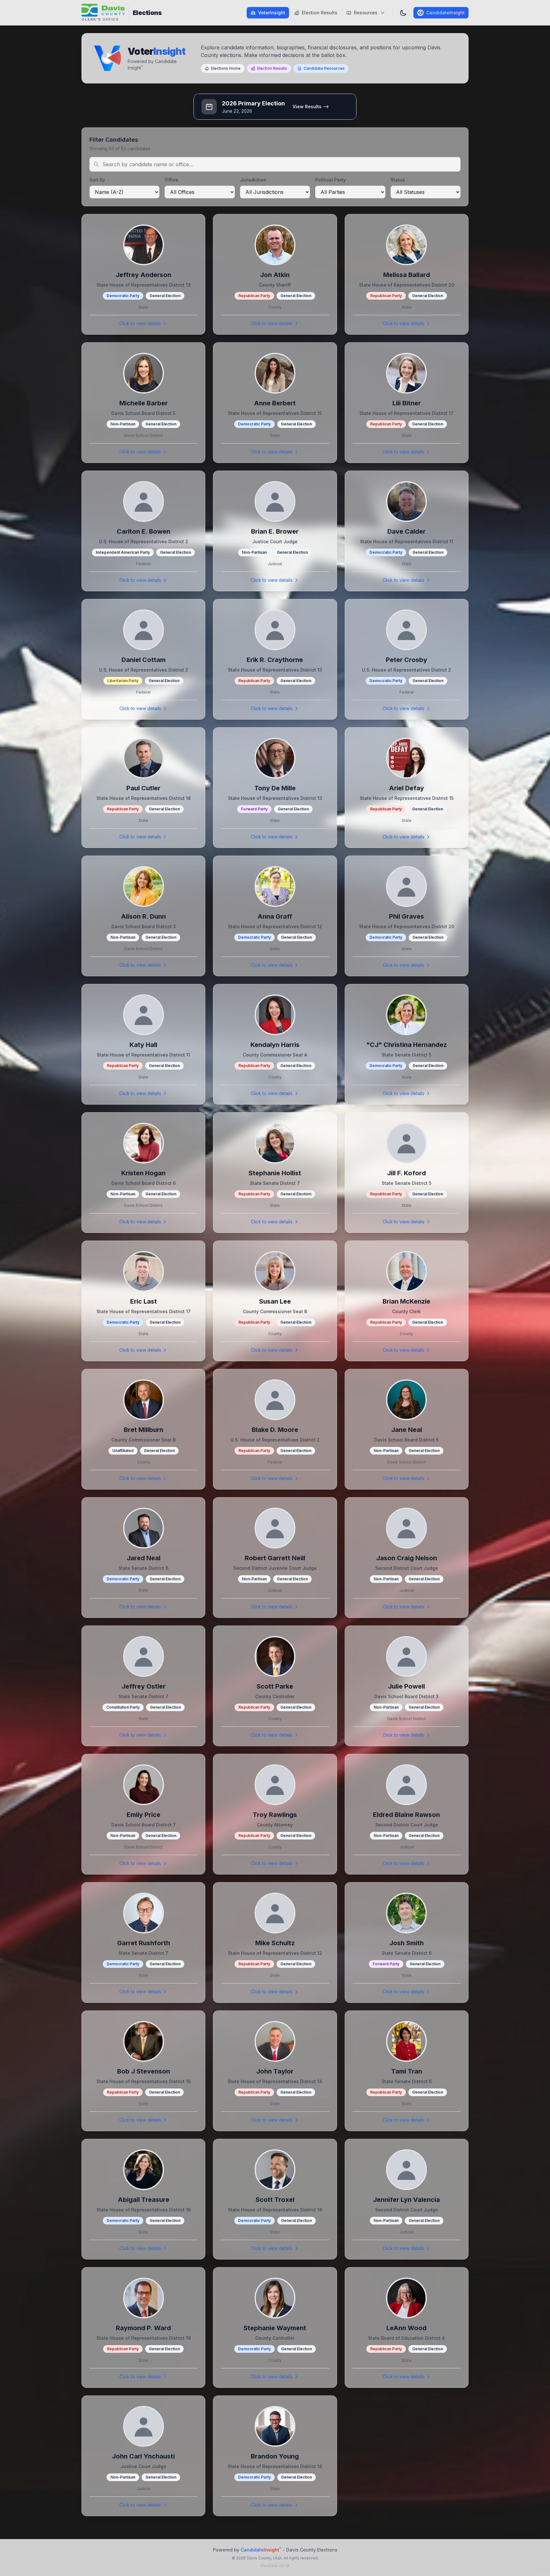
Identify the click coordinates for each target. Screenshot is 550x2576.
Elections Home (226, 68)
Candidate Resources (324, 68)
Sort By (97, 180)
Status (398, 180)
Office (171, 180)
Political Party (330, 180)
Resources (366, 13)
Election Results (320, 13)
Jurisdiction (253, 180)
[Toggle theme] (403, 13)
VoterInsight (272, 13)
